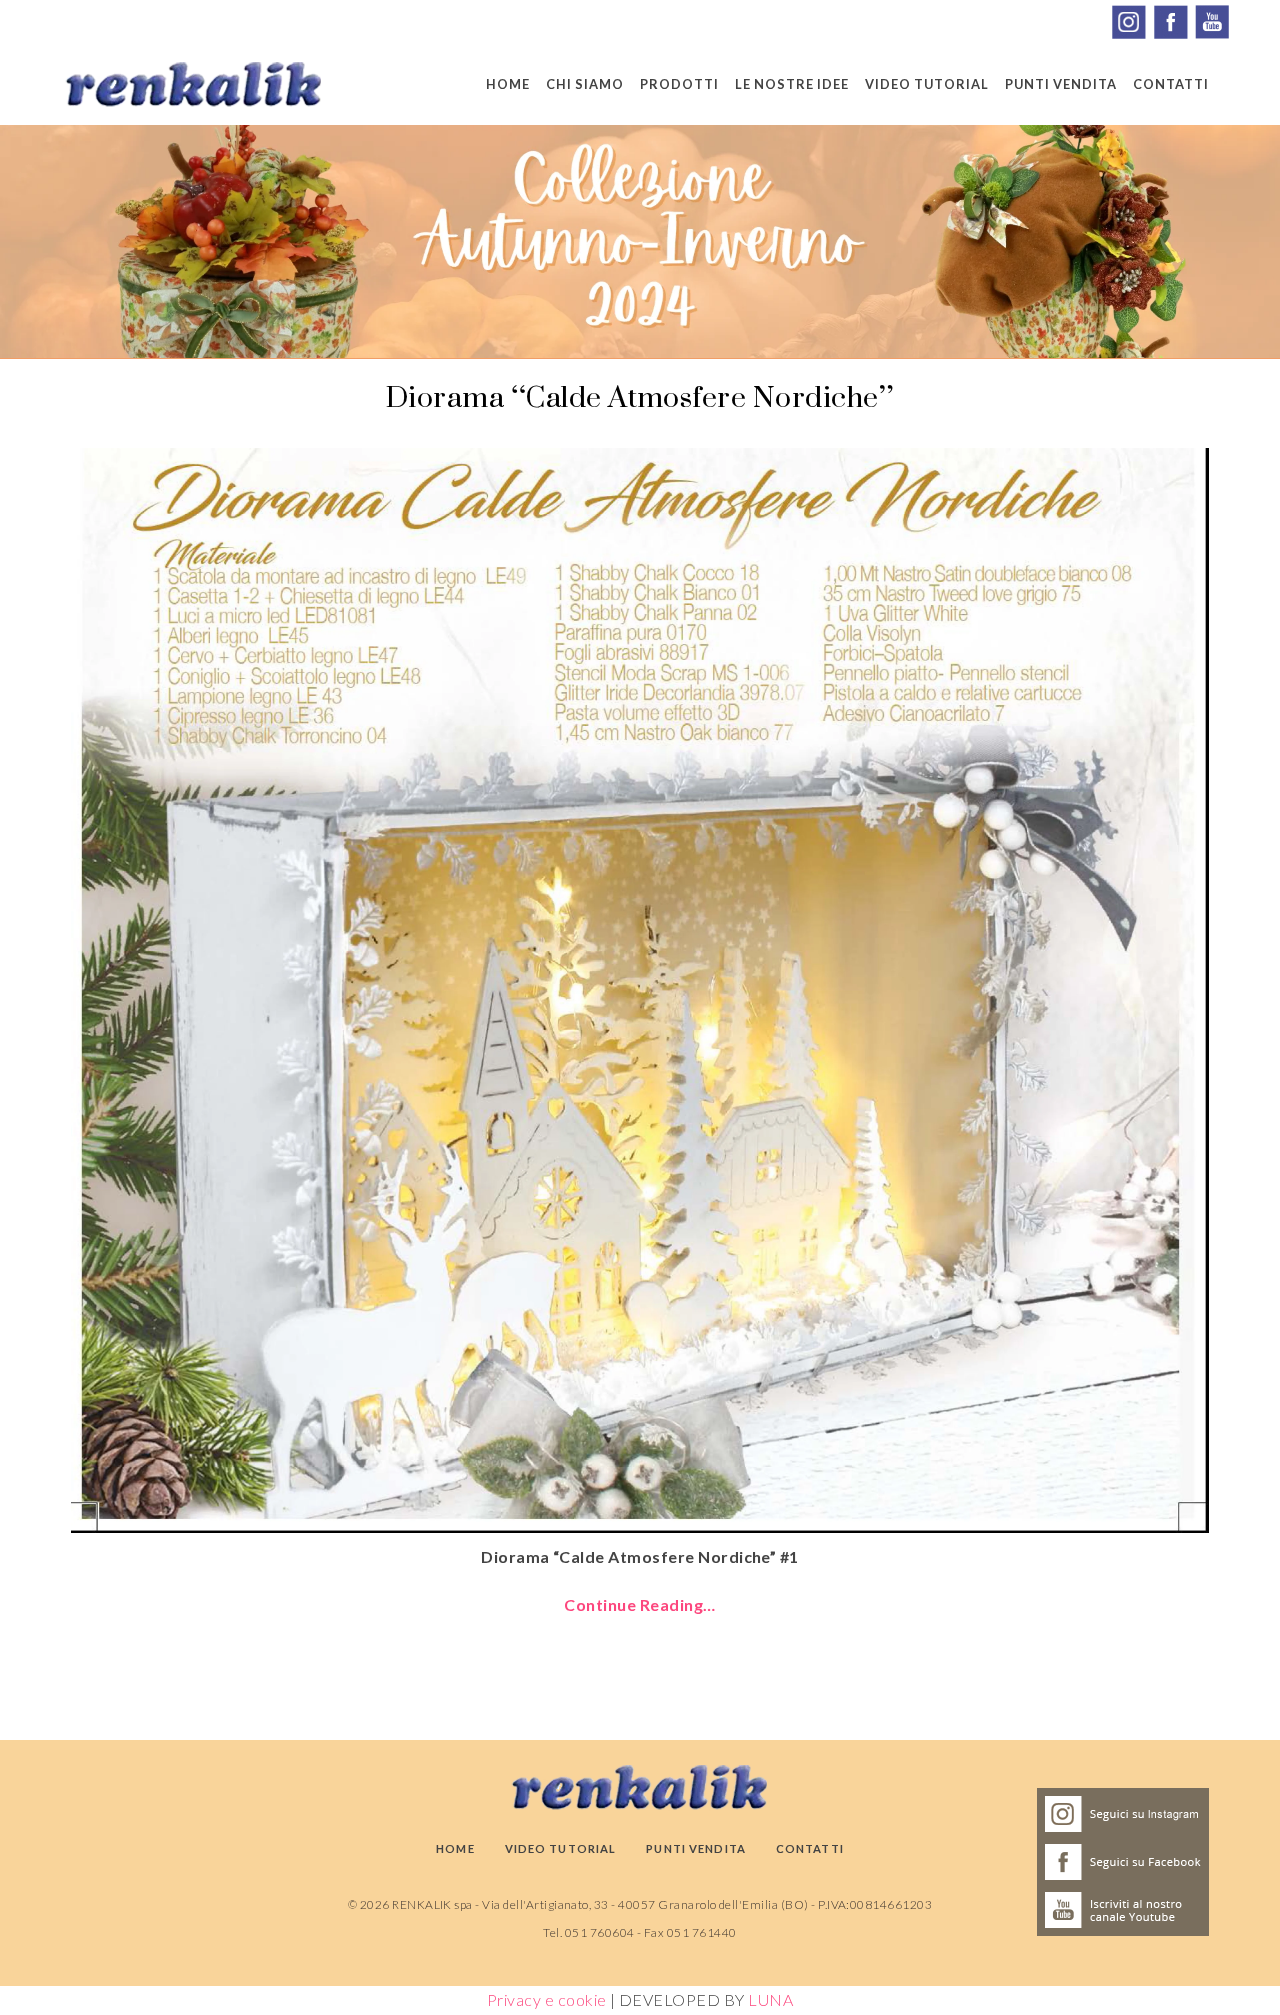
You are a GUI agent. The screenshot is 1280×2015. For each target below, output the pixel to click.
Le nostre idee (792, 84)
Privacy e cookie (547, 1999)
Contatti (1171, 84)
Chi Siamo (585, 84)
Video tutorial (927, 84)
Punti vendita (1061, 84)
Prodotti (679, 84)
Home (508, 84)
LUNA (770, 1999)
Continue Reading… (639, 1604)
